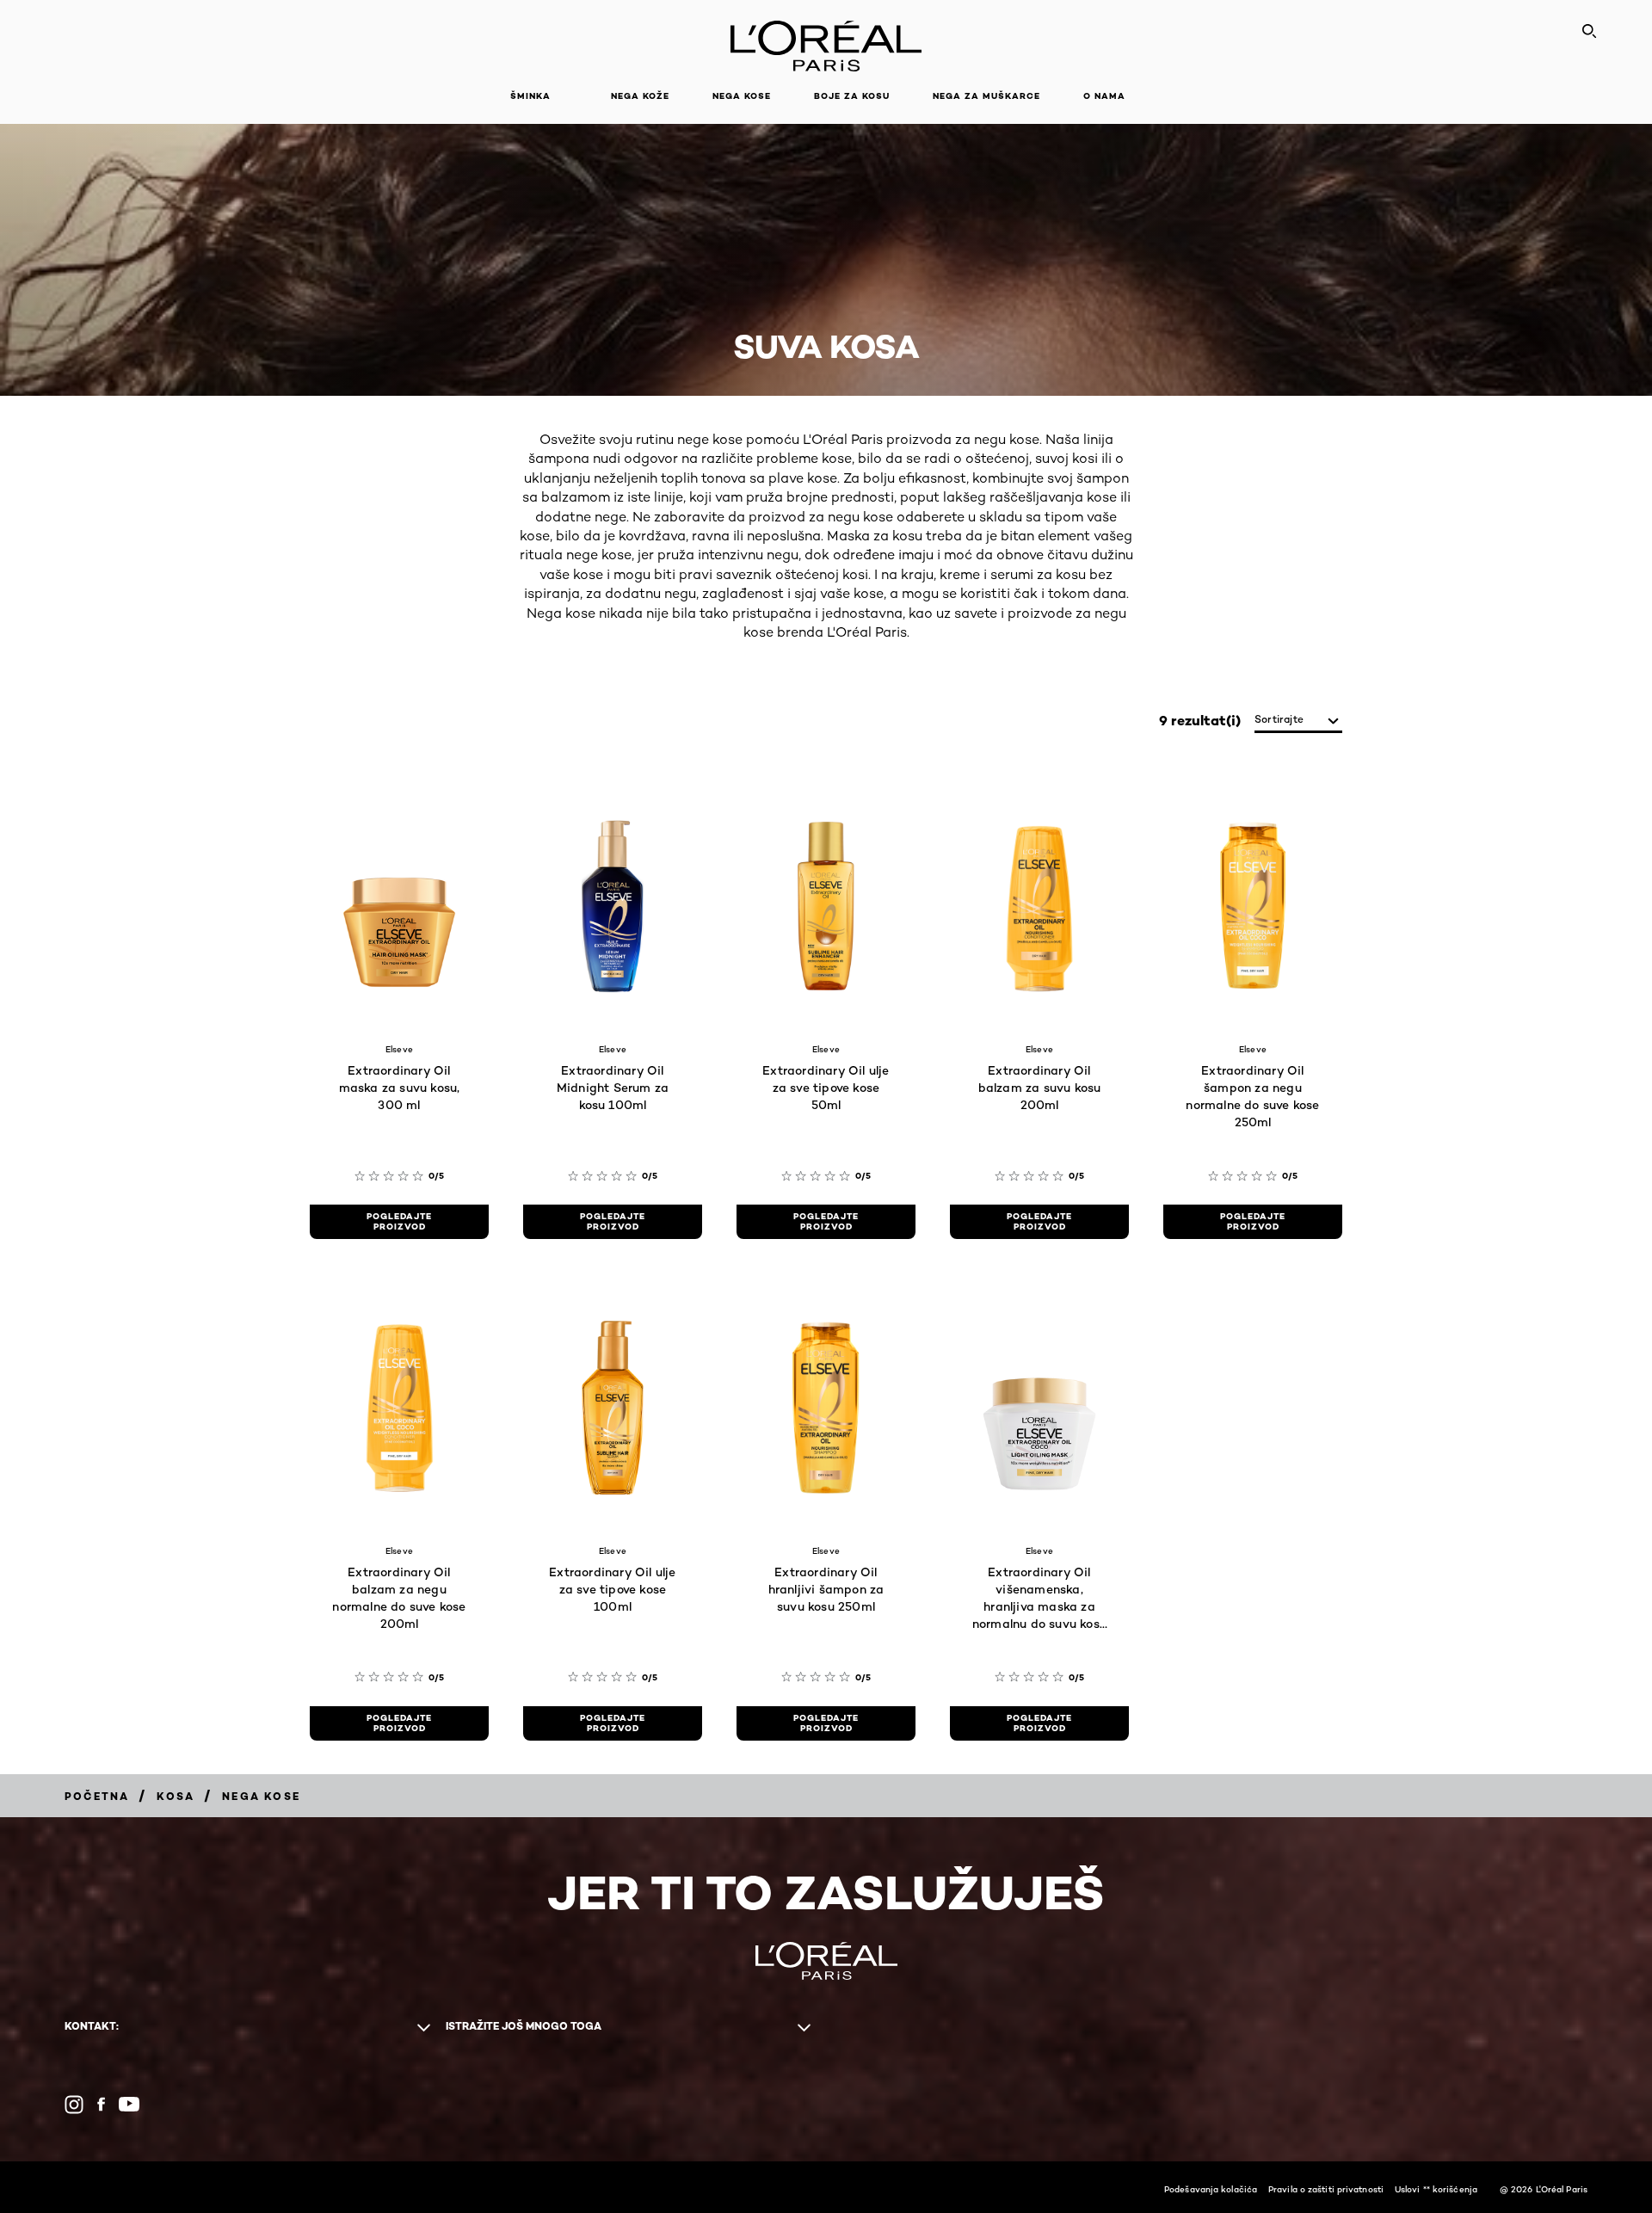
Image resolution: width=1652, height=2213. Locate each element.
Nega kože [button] (640, 96)
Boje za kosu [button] (852, 96)
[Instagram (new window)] (74, 2105)
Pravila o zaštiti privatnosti (1326, 2189)
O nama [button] (1104, 96)
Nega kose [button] (742, 96)
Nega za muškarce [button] (986, 96)
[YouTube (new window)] (129, 2104)
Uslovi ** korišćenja (1436, 2189)
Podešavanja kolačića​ (1211, 2189)
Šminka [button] (530, 96)
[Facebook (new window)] (101, 2104)
